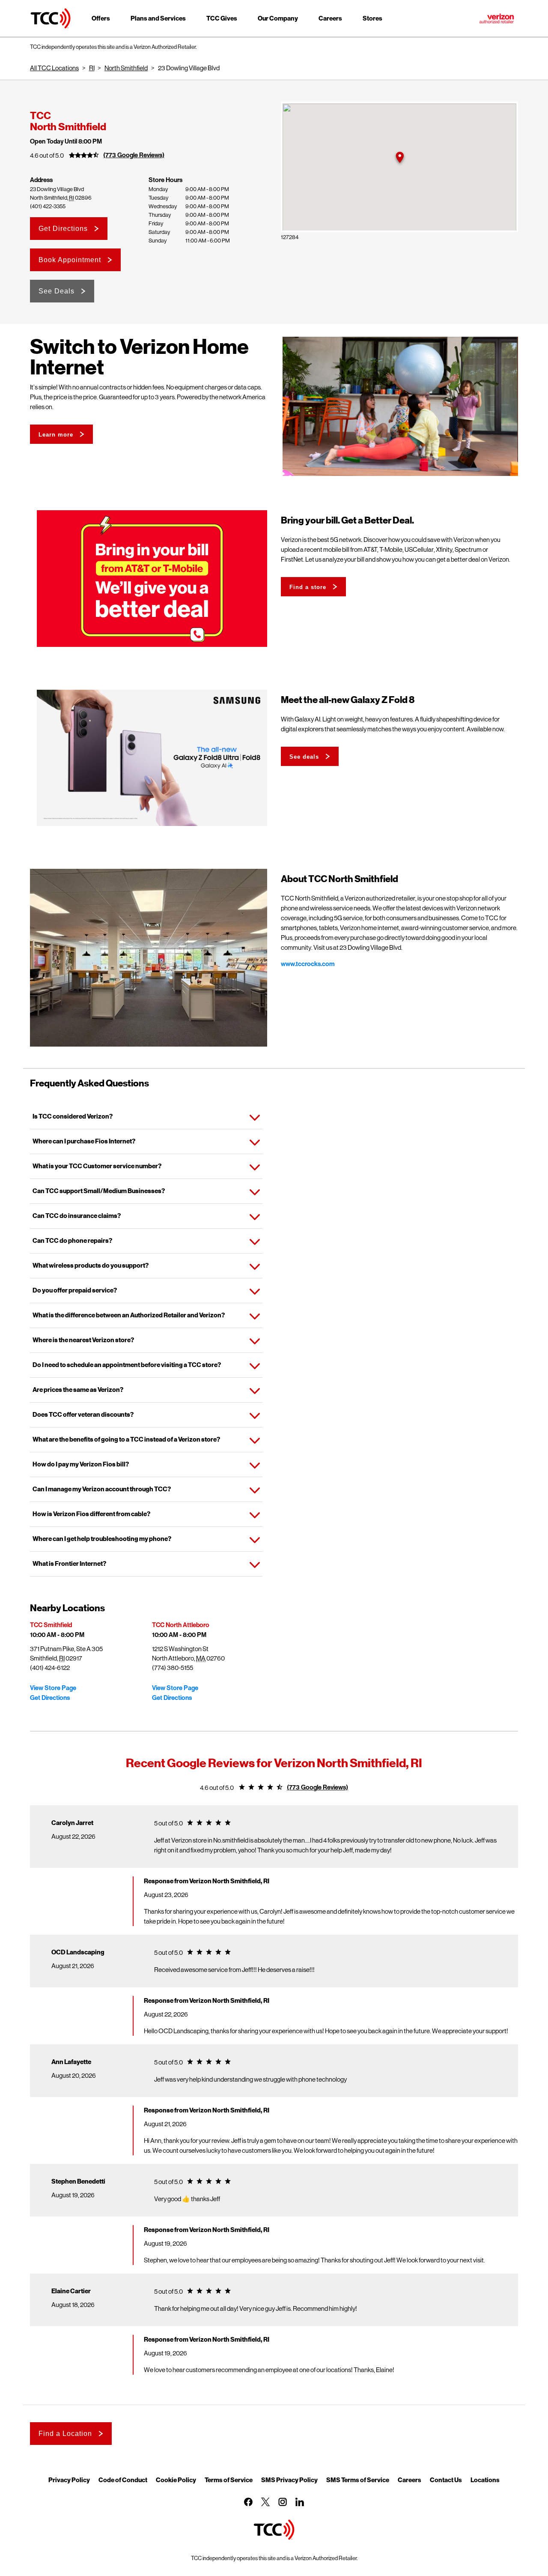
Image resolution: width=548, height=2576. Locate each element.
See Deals (57, 291)
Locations (485, 2480)
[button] (399, 157)
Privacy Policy (69, 2480)
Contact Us (446, 2480)
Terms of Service (229, 2480)
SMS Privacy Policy (289, 2480)
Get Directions (63, 229)
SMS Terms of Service (358, 2480)
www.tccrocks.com (308, 964)
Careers (410, 2480)
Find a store (308, 587)
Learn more (56, 435)
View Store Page (53, 1688)
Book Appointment (70, 260)
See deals (304, 757)
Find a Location (65, 2434)
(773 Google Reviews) (134, 155)
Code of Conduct (123, 2480)
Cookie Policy (176, 2480)
